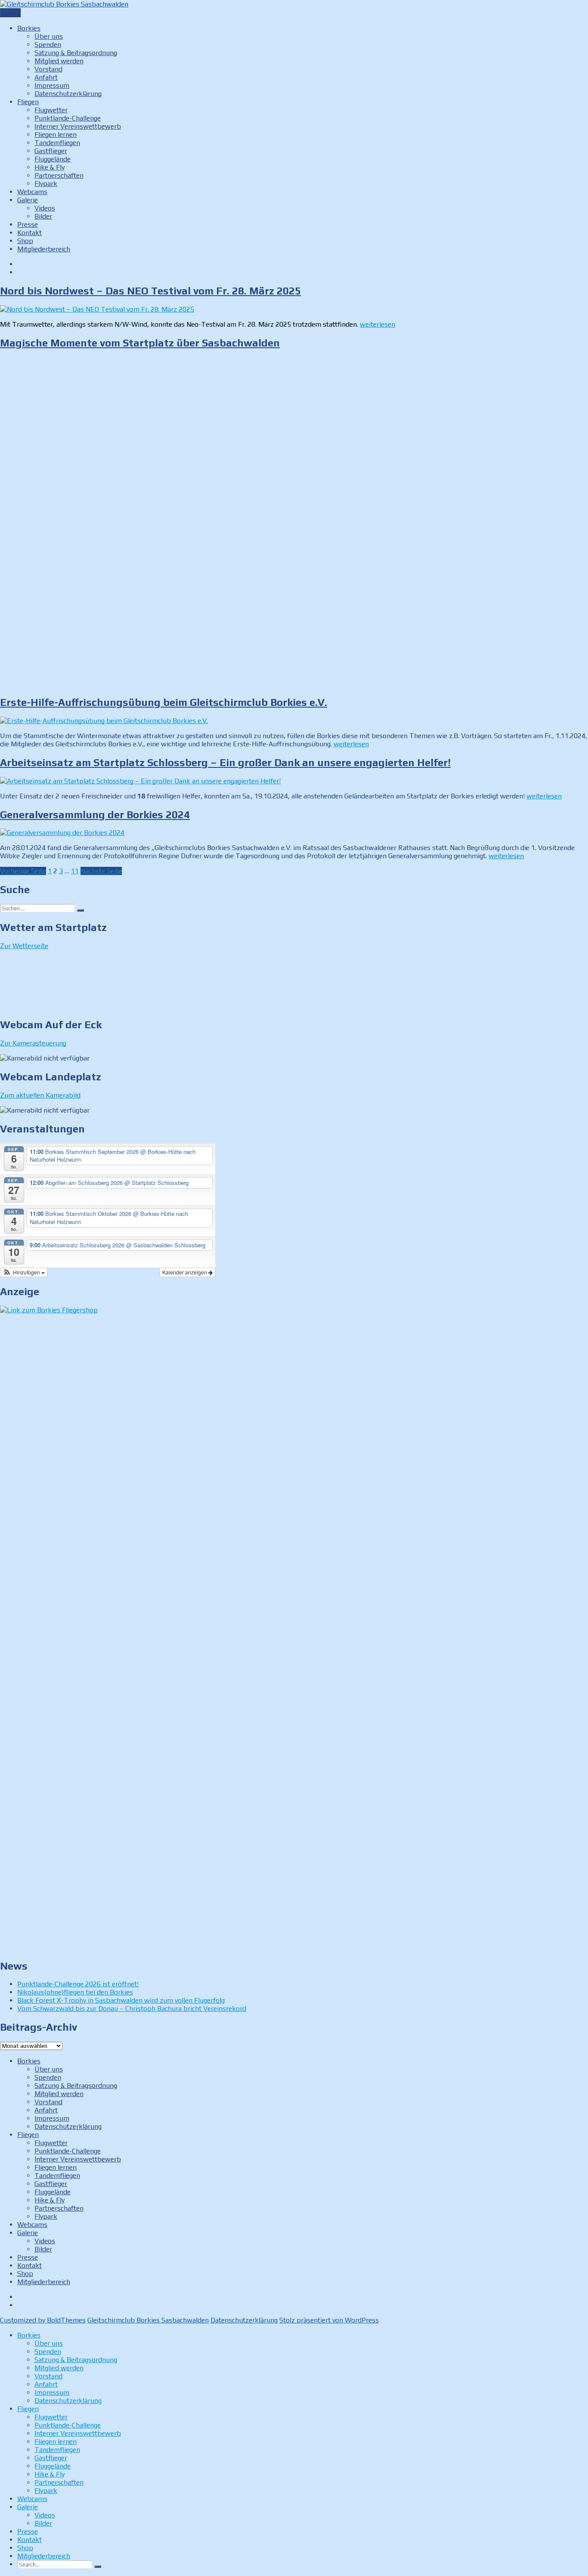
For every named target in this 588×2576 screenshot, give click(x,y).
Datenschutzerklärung (68, 94)
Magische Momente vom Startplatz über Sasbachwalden (140, 343)
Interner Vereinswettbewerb (78, 126)
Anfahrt (46, 77)
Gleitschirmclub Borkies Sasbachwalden (148, 2320)
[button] (24, 1272)
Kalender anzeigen (185, 1272)
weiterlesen (378, 324)
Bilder (43, 216)
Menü (10, 13)
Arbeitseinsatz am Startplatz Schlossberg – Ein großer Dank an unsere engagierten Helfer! (225, 762)
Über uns (49, 36)
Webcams (32, 192)
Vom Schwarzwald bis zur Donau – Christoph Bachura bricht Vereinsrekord (132, 2009)
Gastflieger (51, 151)
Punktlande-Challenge (68, 118)
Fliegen (28, 102)
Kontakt (29, 233)
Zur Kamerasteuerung (33, 1043)
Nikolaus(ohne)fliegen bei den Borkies (75, 1992)
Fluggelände (53, 159)
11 (75, 871)
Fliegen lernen (56, 135)
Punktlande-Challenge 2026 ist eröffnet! (78, 1984)
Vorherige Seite (23, 871)
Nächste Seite (101, 871)
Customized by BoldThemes (43, 2320)
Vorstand (48, 69)
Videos (45, 208)
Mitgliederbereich (44, 249)
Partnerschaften (59, 175)
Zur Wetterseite (24, 946)
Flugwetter (51, 110)
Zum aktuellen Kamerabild (40, 1095)
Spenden (48, 45)
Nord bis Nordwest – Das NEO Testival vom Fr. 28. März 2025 (150, 291)
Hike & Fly (50, 167)
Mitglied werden (59, 61)
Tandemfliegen (57, 143)
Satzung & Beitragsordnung (76, 53)
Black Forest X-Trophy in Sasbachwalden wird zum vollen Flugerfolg (121, 2000)
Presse (28, 224)
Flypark (46, 184)
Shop (25, 241)
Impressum (52, 85)
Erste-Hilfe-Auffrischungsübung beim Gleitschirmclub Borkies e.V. (164, 702)
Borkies (29, 28)
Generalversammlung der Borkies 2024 (95, 815)
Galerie (28, 200)
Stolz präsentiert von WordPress (329, 2320)
